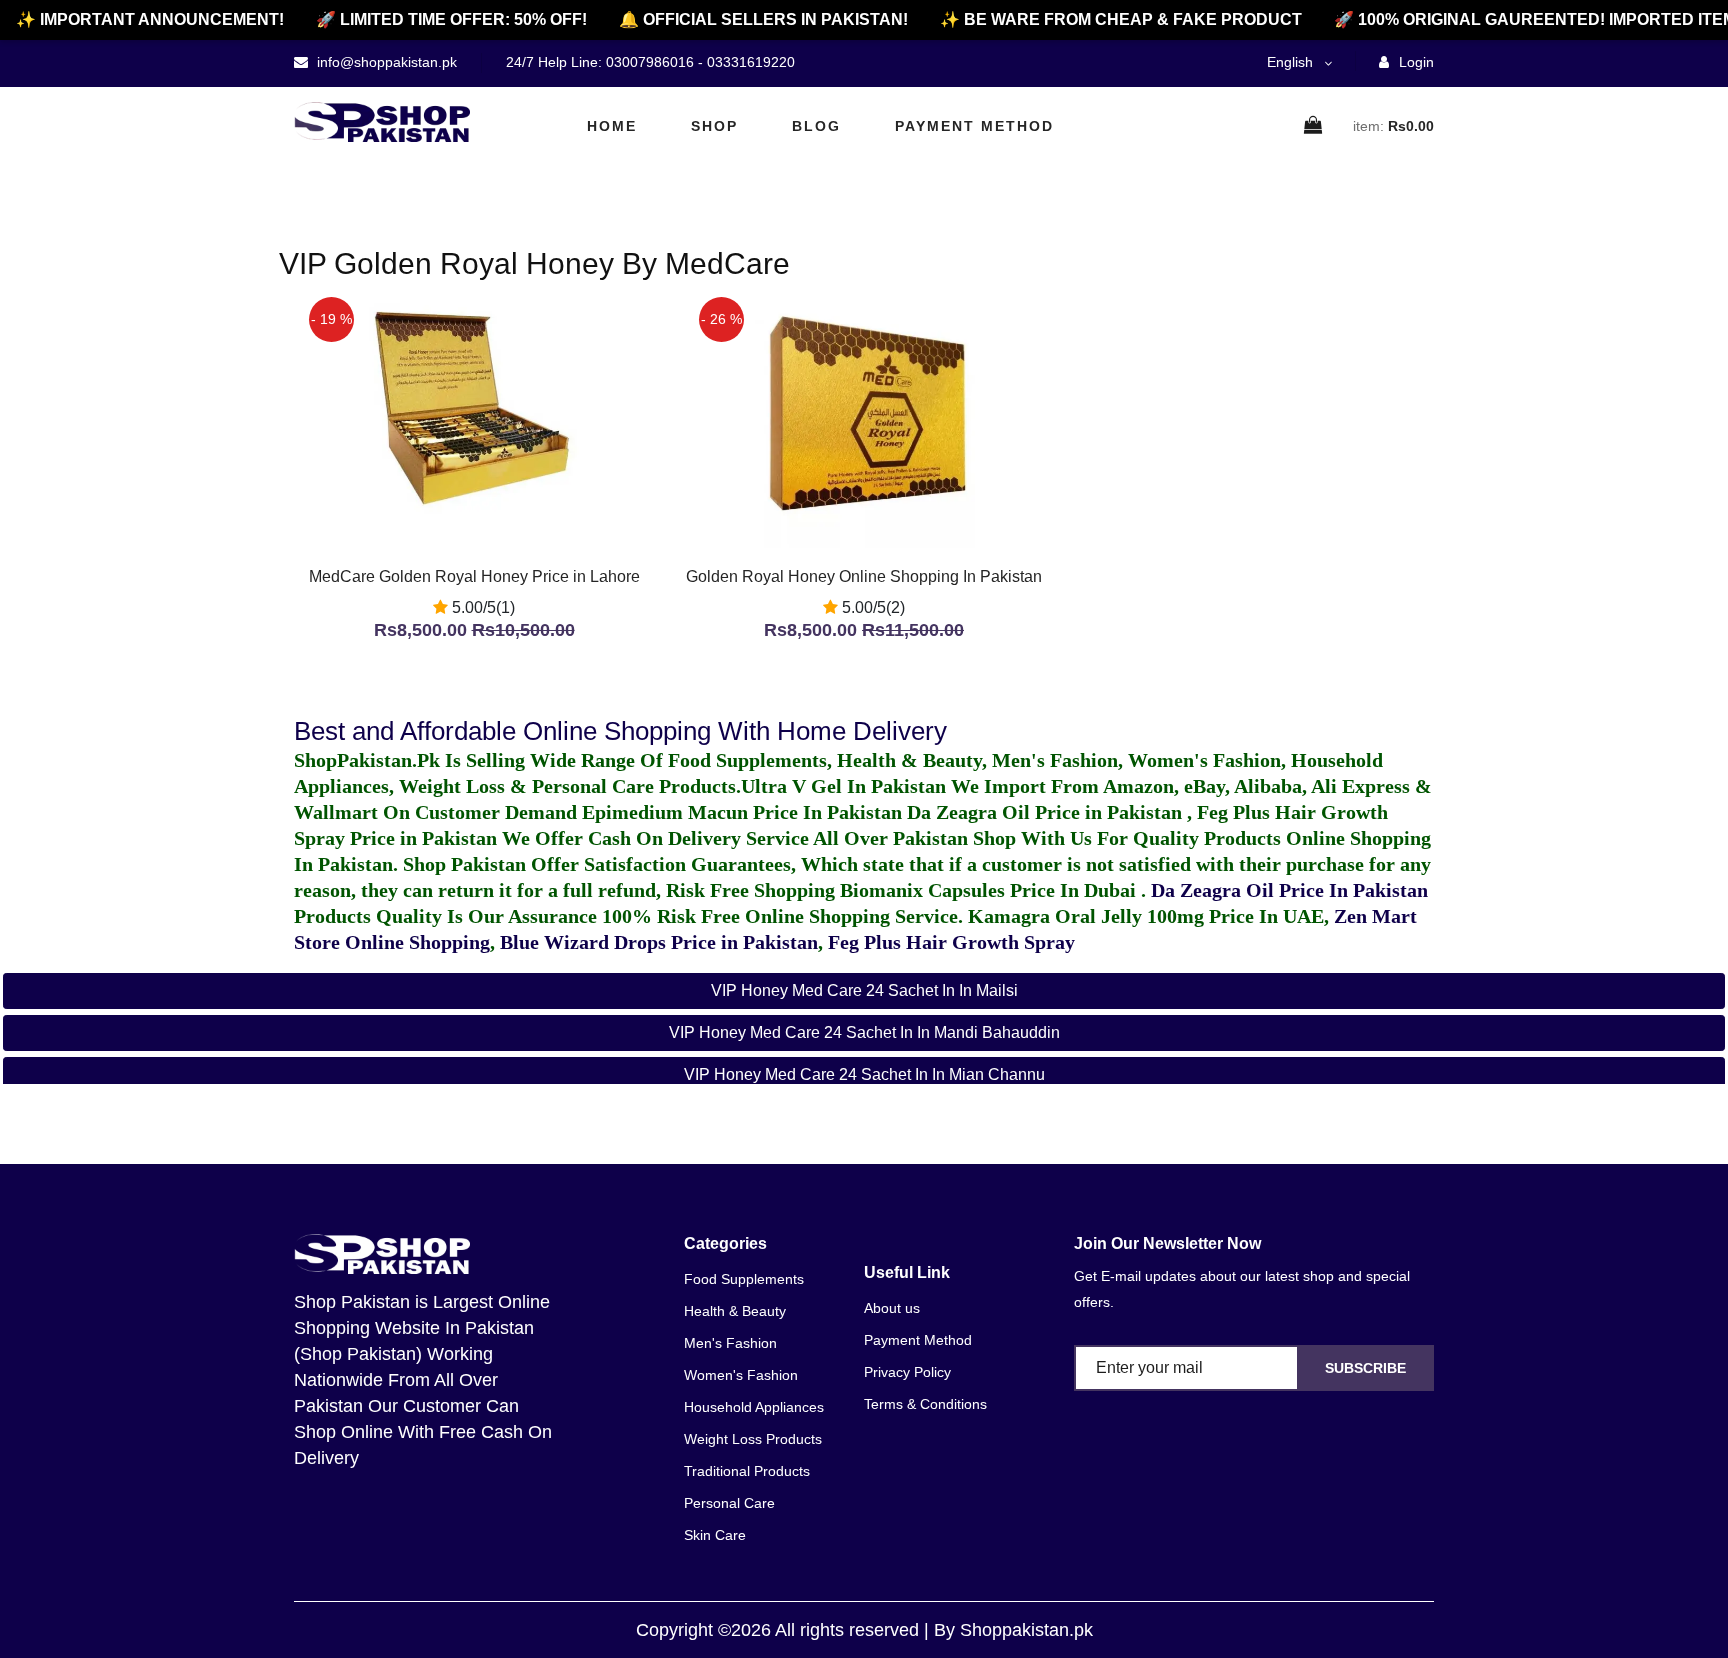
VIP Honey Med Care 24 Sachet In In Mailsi (864, 990)
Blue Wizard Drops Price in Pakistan (659, 942)
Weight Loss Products (753, 1439)
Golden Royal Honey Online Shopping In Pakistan (864, 576)
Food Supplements (744, 1279)
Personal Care (729, 1503)
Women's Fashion (741, 1375)
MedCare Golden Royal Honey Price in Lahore (474, 576)
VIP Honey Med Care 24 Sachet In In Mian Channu (864, 1074)
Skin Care (715, 1535)
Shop (714, 126)
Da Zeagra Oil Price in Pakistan (1047, 812)
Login (1414, 62)
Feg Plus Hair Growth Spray (951, 942)
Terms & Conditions (925, 1404)
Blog (816, 126)
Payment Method (974, 126)
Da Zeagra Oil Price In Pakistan (1289, 890)
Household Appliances (754, 1407)
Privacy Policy (907, 1372)
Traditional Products (747, 1471)
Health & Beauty (735, 1311)
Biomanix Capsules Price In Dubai (990, 890)
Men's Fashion (730, 1343)
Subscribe (1365, 1368)
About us (892, 1308)
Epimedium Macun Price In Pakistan (742, 812)
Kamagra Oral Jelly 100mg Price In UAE (1146, 916)
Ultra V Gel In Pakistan (843, 786)
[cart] (1314, 126)
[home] (382, 122)
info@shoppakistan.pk (385, 62)
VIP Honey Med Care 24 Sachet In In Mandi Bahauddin (864, 1032)
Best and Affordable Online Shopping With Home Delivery (620, 731)
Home (612, 126)
